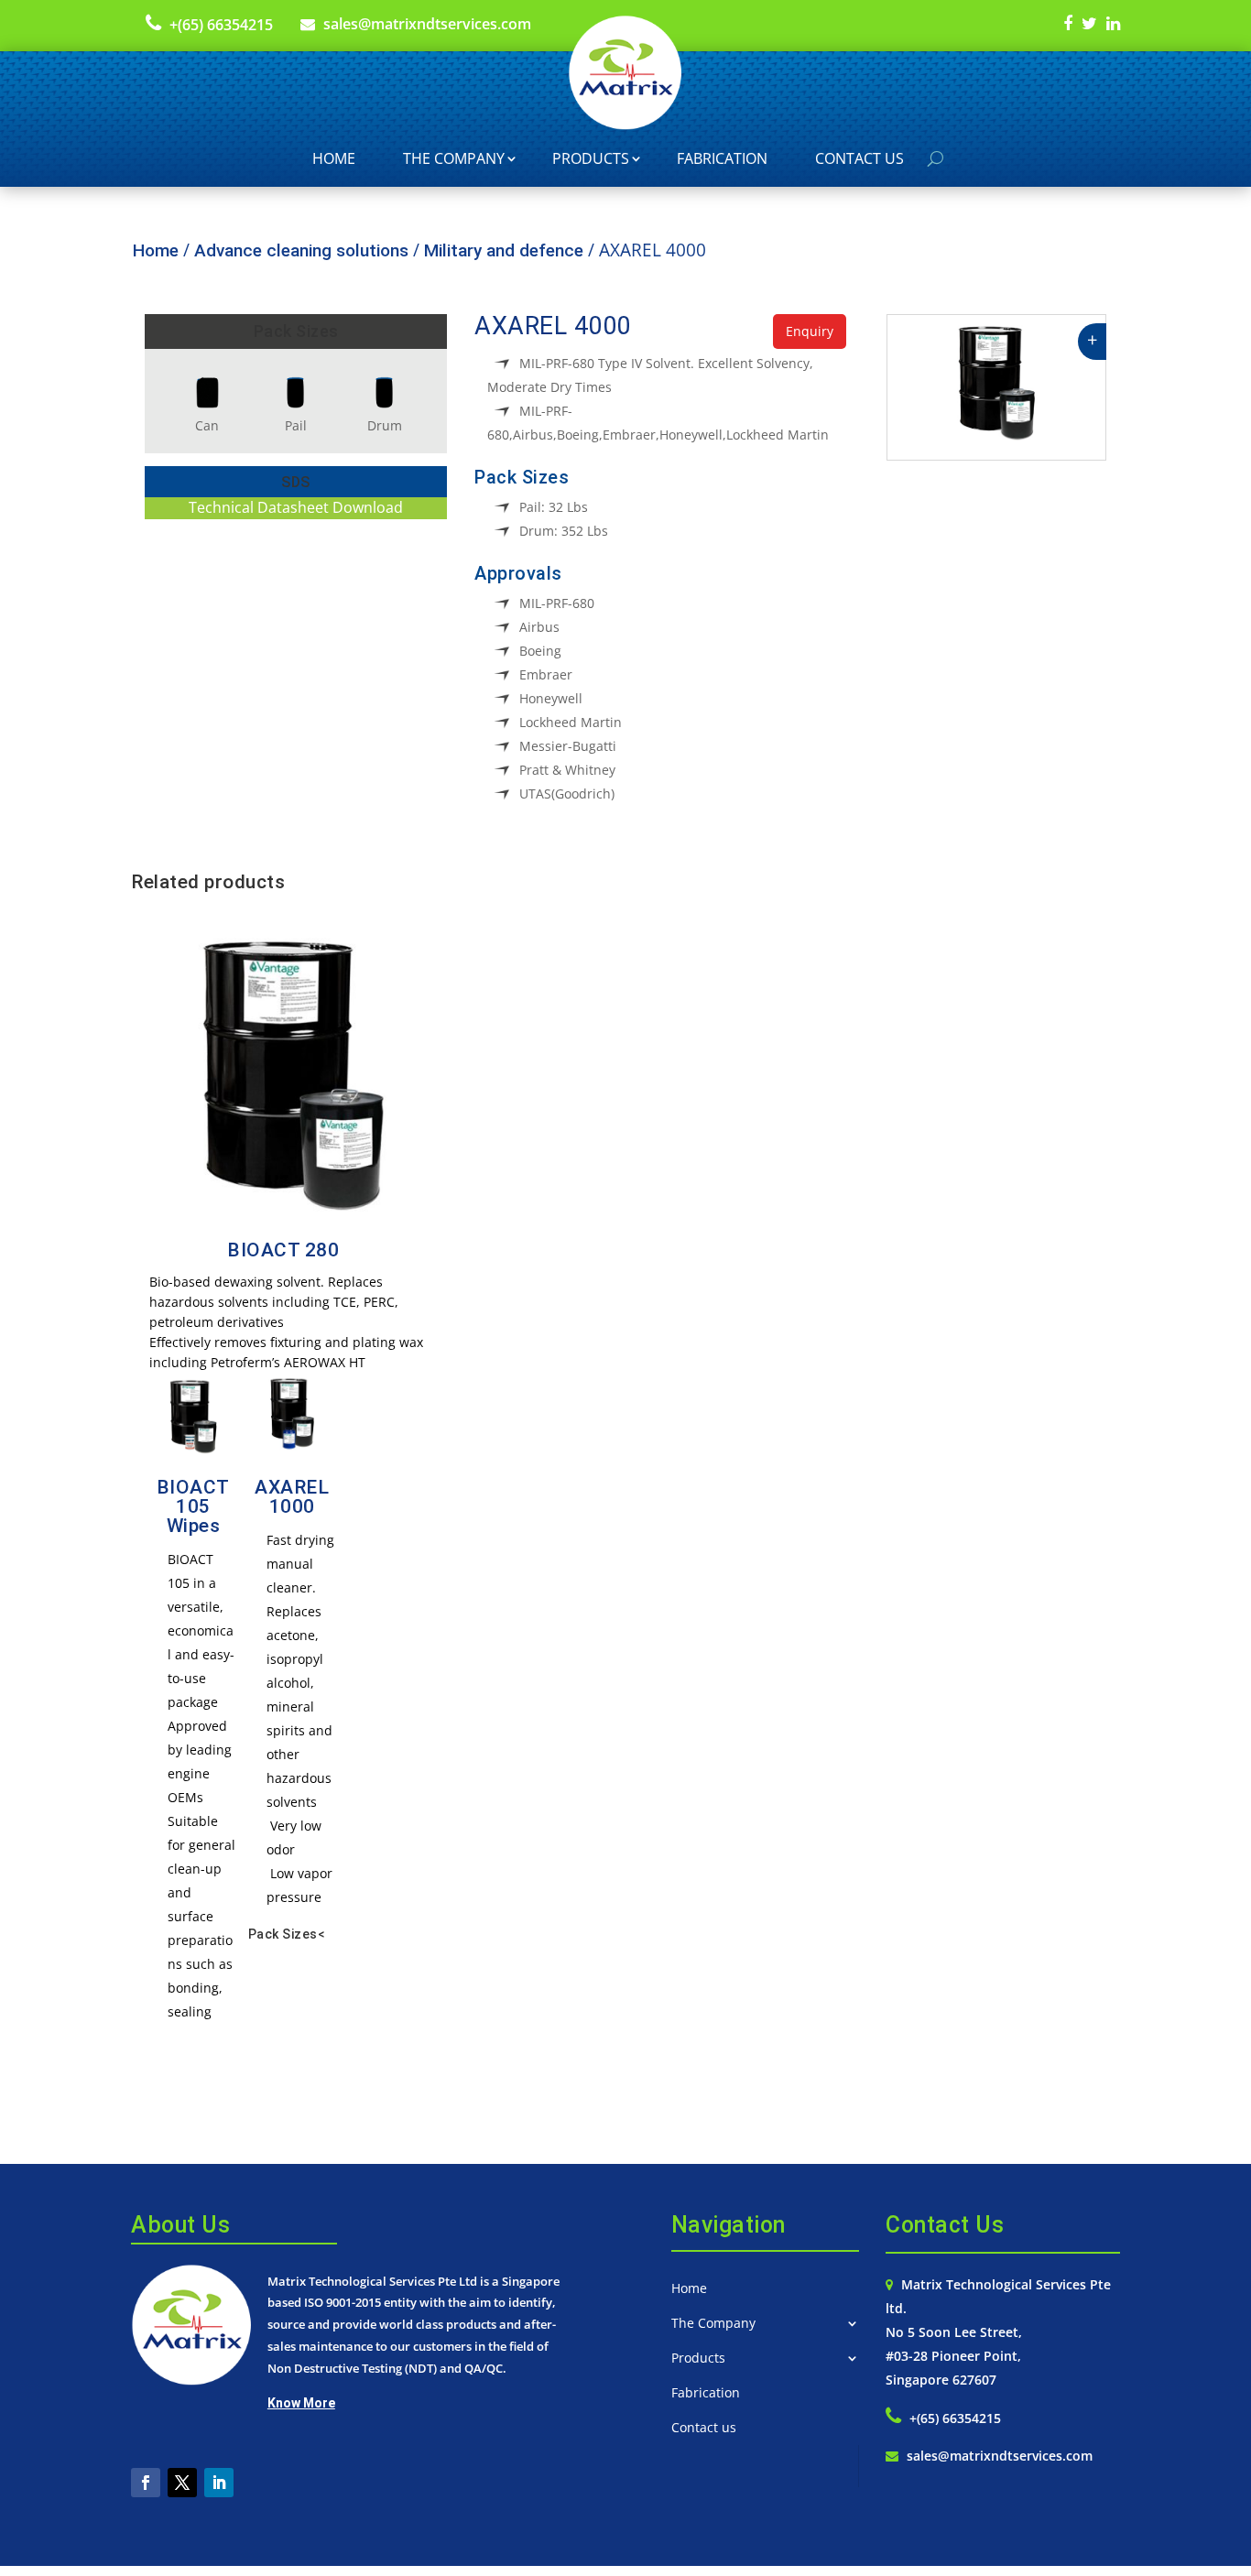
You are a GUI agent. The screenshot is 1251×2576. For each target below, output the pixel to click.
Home (334, 158)
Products (591, 158)
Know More (301, 2403)
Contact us (859, 158)
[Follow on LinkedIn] (219, 2483)
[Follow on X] (182, 2483)
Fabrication (722, 158)
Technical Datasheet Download (296, 507)
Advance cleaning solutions (301, 250)
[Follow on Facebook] (146, 2483)
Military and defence (504, 250)
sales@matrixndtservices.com (427, 24)
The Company (454, 158)
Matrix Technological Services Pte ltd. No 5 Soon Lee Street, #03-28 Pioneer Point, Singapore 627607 (998, 2332)
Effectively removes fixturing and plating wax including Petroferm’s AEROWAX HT (286, 1352)
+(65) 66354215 (221, 25)
